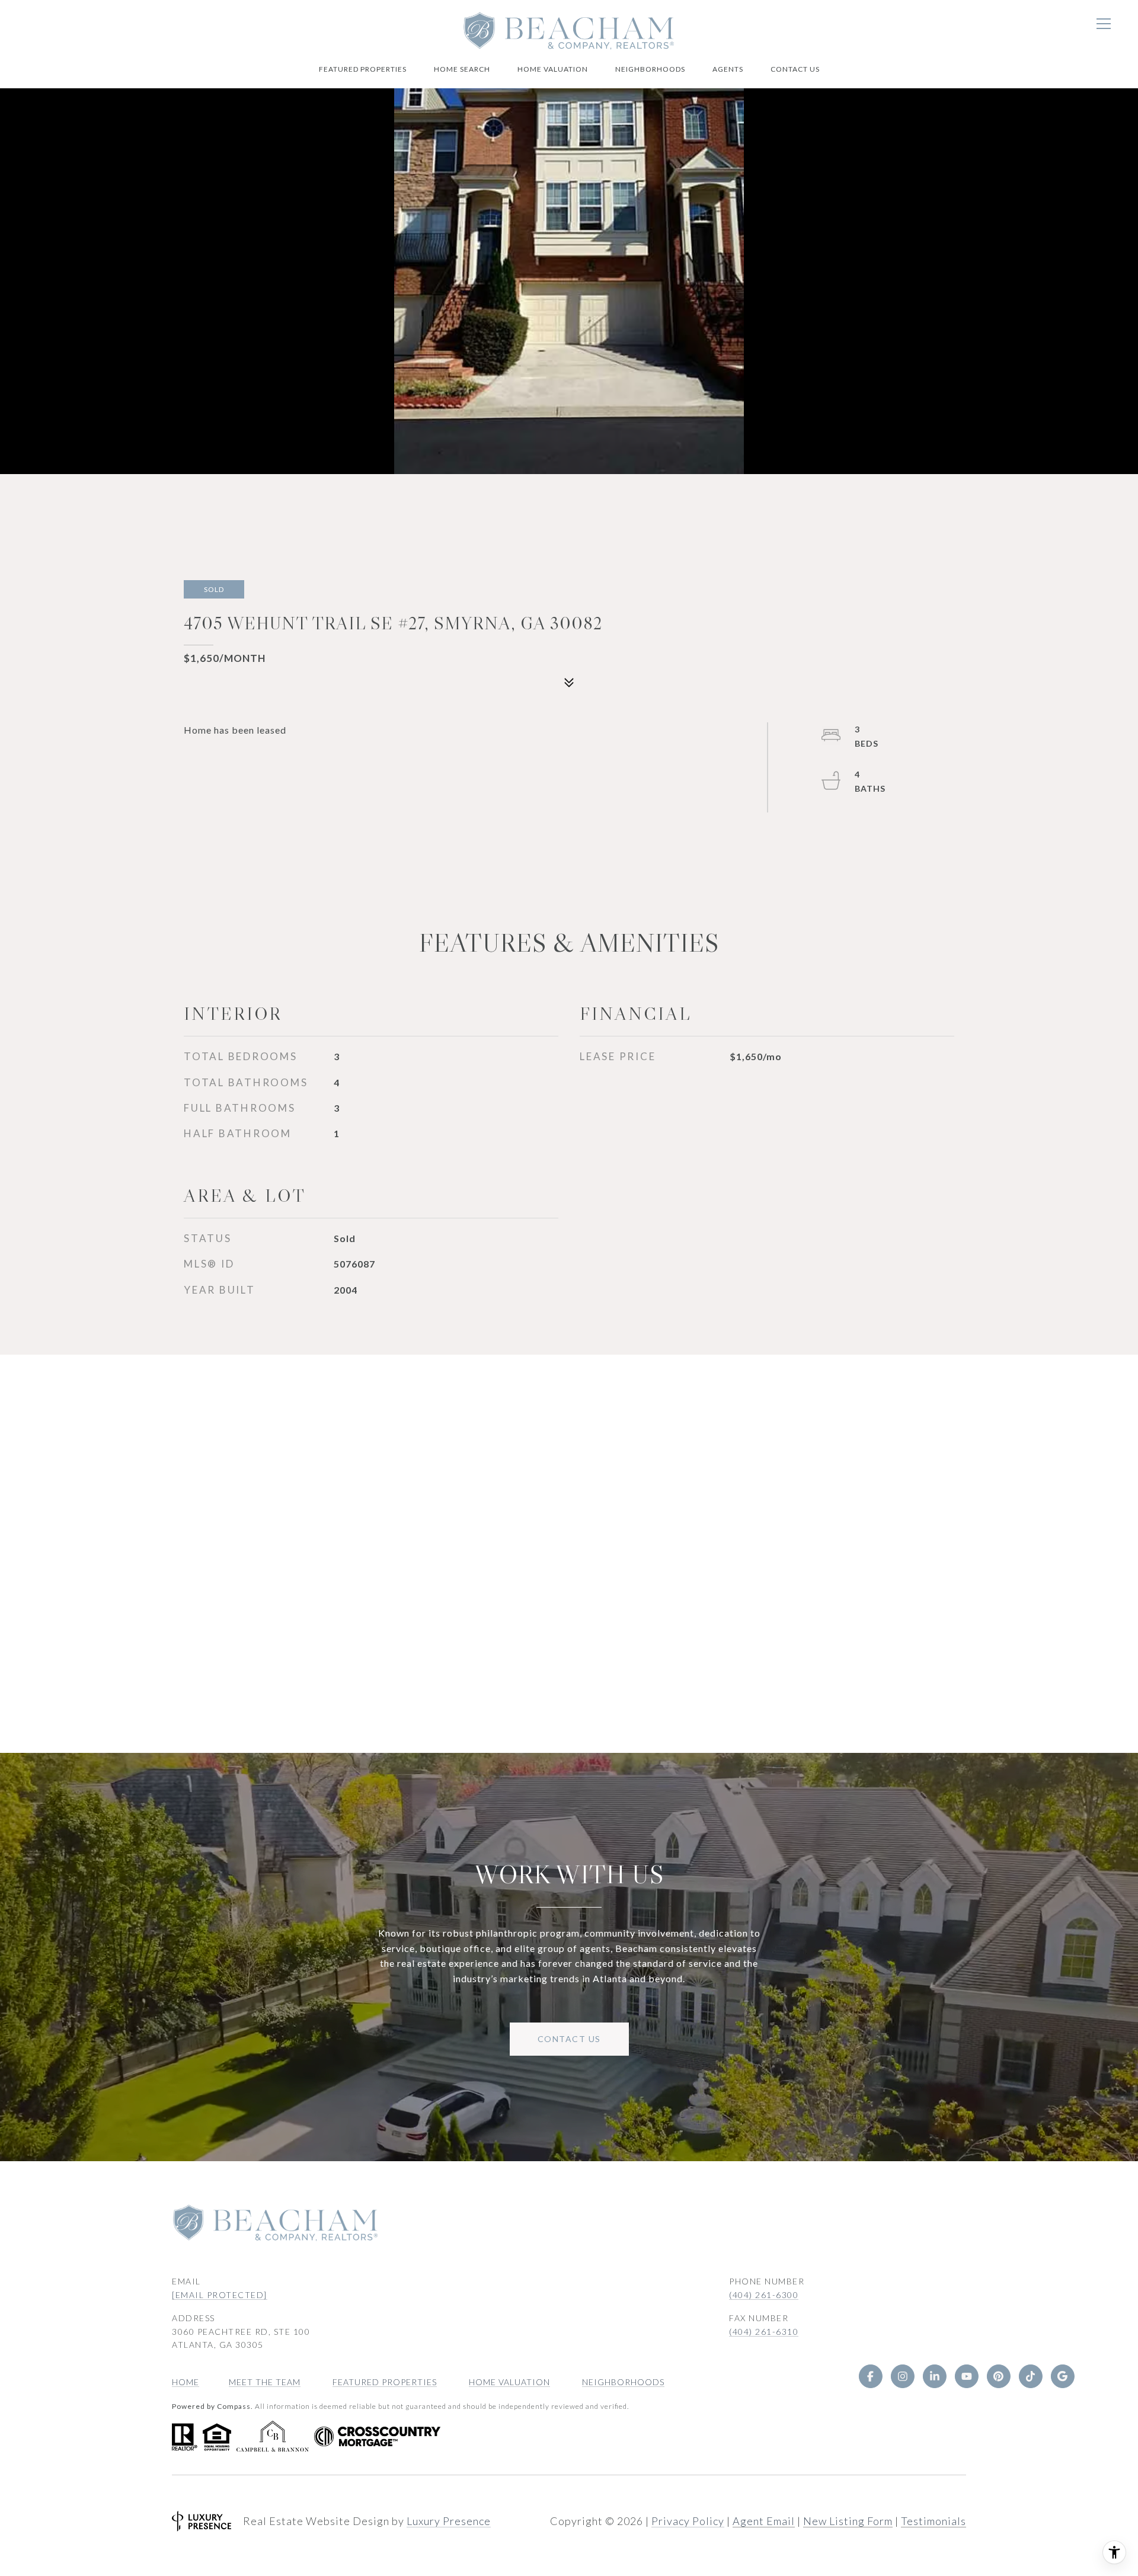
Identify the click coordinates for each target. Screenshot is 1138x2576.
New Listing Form (848, 2521)
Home (186, 2382)
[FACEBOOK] (870, 2376)
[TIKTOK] (1030, 2376)
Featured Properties (363, 69)
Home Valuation (553, 69)
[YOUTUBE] (966, 2376)
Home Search (462, 69)
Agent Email (764, 2521)
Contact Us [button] (569, 2039)
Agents (728, 69)
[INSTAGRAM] (902, 2376)
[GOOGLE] (1062, 2376)
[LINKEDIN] (934, 2376)
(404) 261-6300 (764, 2295)
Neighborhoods (650, 69)
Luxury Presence (449, 2521)
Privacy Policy (688, 2521)
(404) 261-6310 (764, 2332)
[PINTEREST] (998, 2376)
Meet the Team (265, 2382)
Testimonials (934, 2521)
